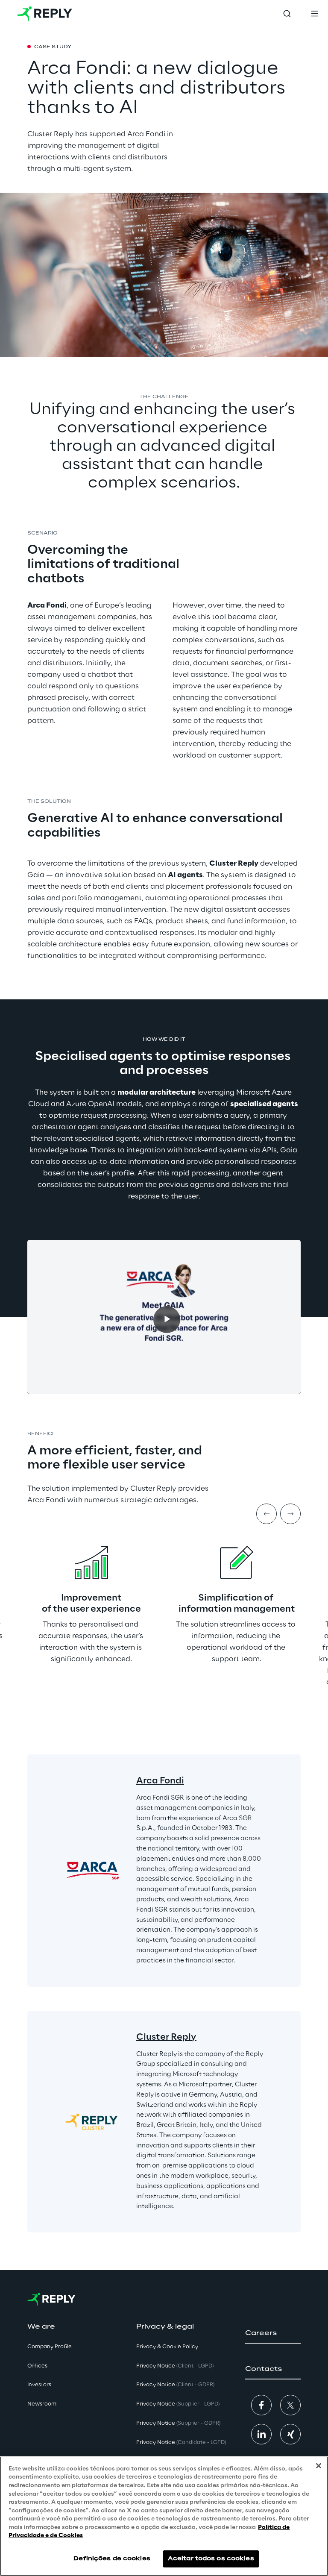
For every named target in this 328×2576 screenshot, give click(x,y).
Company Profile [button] (50, 2347)
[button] (273, 2333)
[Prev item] (266, 1514)
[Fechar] (319, 2466)
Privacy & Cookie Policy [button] (167, 2347)
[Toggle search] (287, 14)
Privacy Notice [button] (175, 2366)
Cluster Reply (166, 2037)
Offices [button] (37, 2366)
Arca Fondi (160, 1781)
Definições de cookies (112, 2559)
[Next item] (290, 1514)
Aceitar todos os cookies (211, 2559)
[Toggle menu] (314, 14)
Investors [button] (39, 2385)
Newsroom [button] (42, 2404)
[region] (164, 2516)
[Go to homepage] (45, 14)
